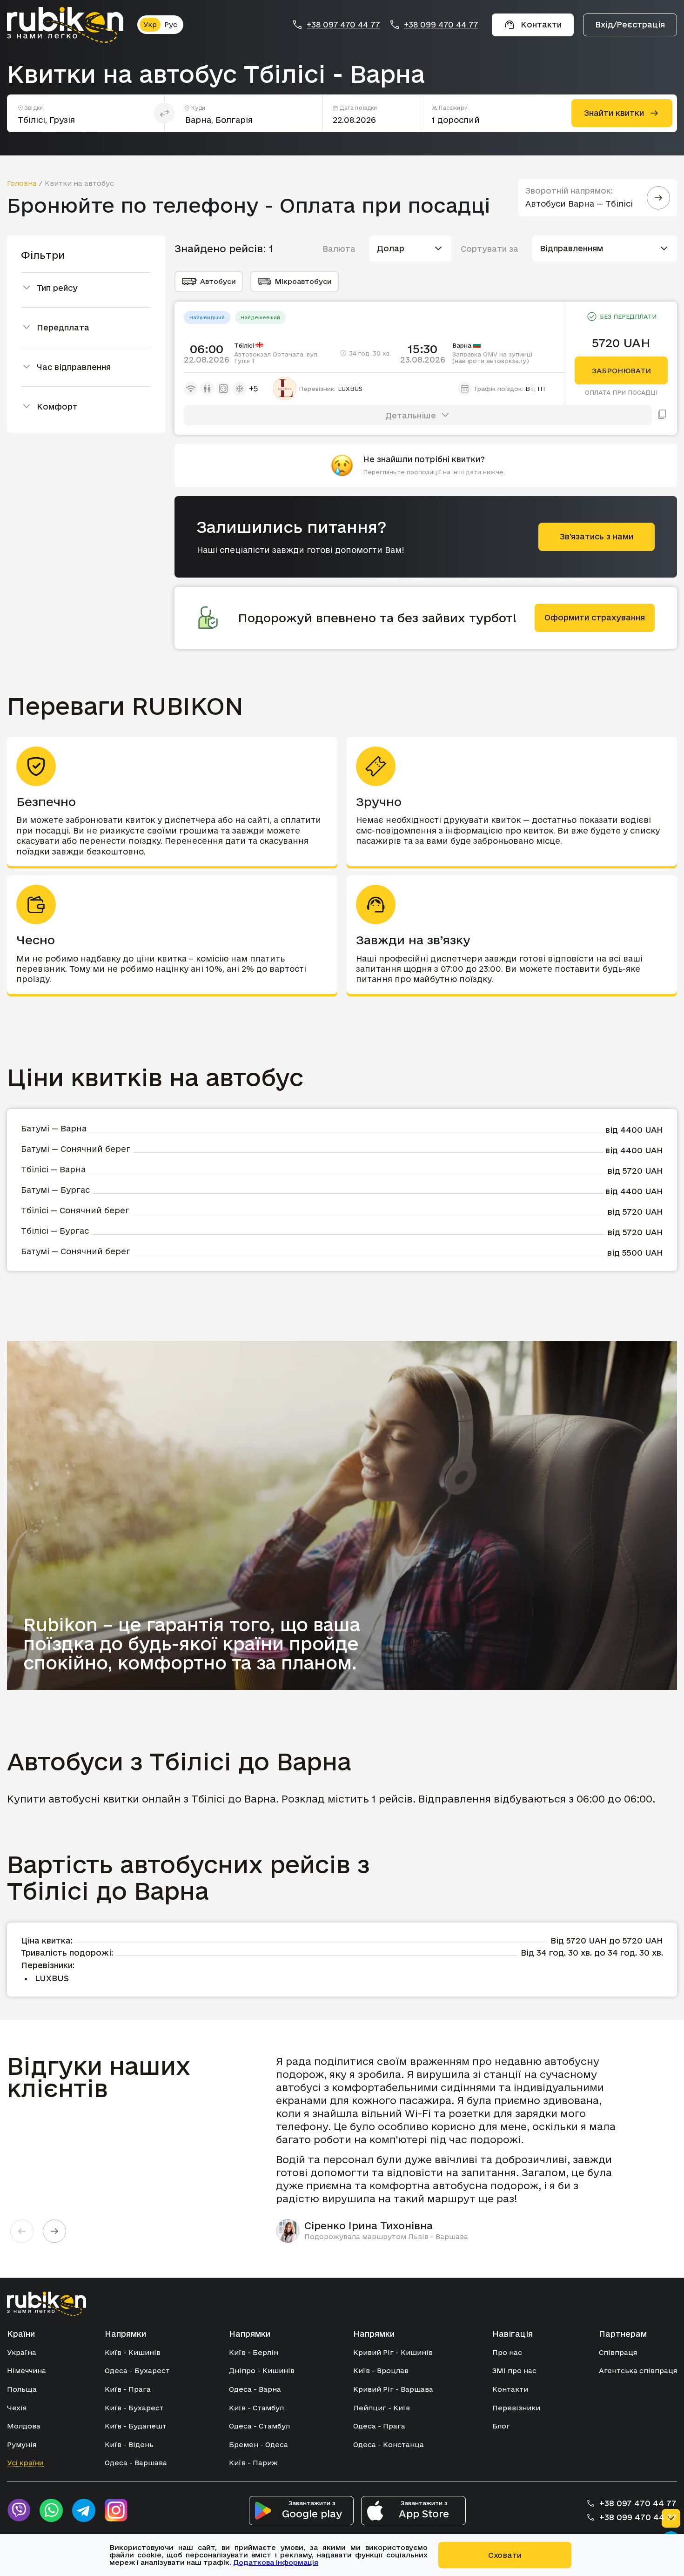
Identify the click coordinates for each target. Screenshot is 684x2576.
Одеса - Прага (379, 2426)
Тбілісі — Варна (53, 1169)
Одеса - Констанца (389, 2445)
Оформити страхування (595, 617)
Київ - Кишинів (133, 2352)
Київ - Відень (129, 2445)
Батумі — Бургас (55, 1190)
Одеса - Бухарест (137, 2371)
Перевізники (516, 2408)
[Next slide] (54, 2231)
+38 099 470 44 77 (441, 25)
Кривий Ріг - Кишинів (393, 2352)
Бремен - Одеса (258, 2445)
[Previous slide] (22, 2231)
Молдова (24, 2426)
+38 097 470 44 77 (343, 25)
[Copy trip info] (662, 415)
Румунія (22, 2445)
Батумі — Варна (54, 1128)
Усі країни (25, 2463)
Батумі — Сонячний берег (76, 1149)
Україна (22, 2352)
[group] (453, 2149)
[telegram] (84, 2510)
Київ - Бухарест (134, 2408)
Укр (150, 24)
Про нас (507, 2352)
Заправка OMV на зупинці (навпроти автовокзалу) (492, 357)
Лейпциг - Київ (382, 2408)
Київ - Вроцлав (381, 2371)
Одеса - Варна (255, 2389)
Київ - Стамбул (256, 2408)
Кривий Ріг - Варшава (393, 2389)
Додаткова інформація (276, 2562)
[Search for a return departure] (658, 198)
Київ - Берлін (254, 2352)
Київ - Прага (128, 2389)
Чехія (17, 2408)
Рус (171, 24)
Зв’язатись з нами (597, 536)
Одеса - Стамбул (259, 2426)
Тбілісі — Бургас (55, 1231)
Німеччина (27, 2371)
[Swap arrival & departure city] (164, 113)
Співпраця (618, 2352)
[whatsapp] (51, 2510)
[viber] (19, 2510)
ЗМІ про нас (514, 2371)
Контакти (510, 2389)
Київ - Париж (253, 2463)
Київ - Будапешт (136, 2426)
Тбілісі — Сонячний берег (75, 1210)
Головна (22, 183)
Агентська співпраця (638, 2371)
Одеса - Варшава (136, 2463)
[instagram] (116, 2510)
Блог (501, 2426)
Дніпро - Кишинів (262, 2371)
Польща (22, 2389)
